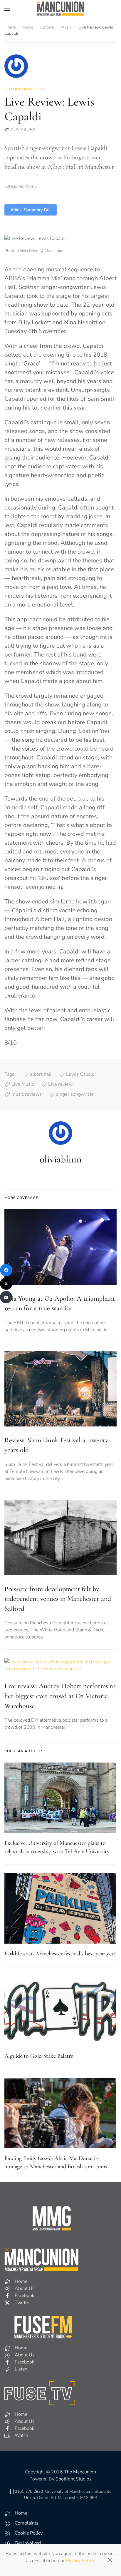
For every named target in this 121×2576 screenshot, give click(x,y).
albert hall (41, 1074)
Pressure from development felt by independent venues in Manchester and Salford (58, 1599)
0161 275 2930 (29, 2491)
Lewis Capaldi (81, 1074)
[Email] (6, 1297)
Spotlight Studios (74, 2479)
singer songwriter (75, 1094)
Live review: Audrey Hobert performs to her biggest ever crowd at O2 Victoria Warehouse (60, 1696)
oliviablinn (23, 129)
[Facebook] (6, 1270)
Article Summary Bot (31, 210)
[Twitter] (6, 1284)
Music (31, 186)
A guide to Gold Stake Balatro (39, 2056)
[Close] (110, 2560)
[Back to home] (60, 9)
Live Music (23, 1084)
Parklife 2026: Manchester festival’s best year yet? (60, 1954)
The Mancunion (80, 2472)
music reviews (27, 1094)
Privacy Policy (80, 2561)
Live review (60, 1084)
